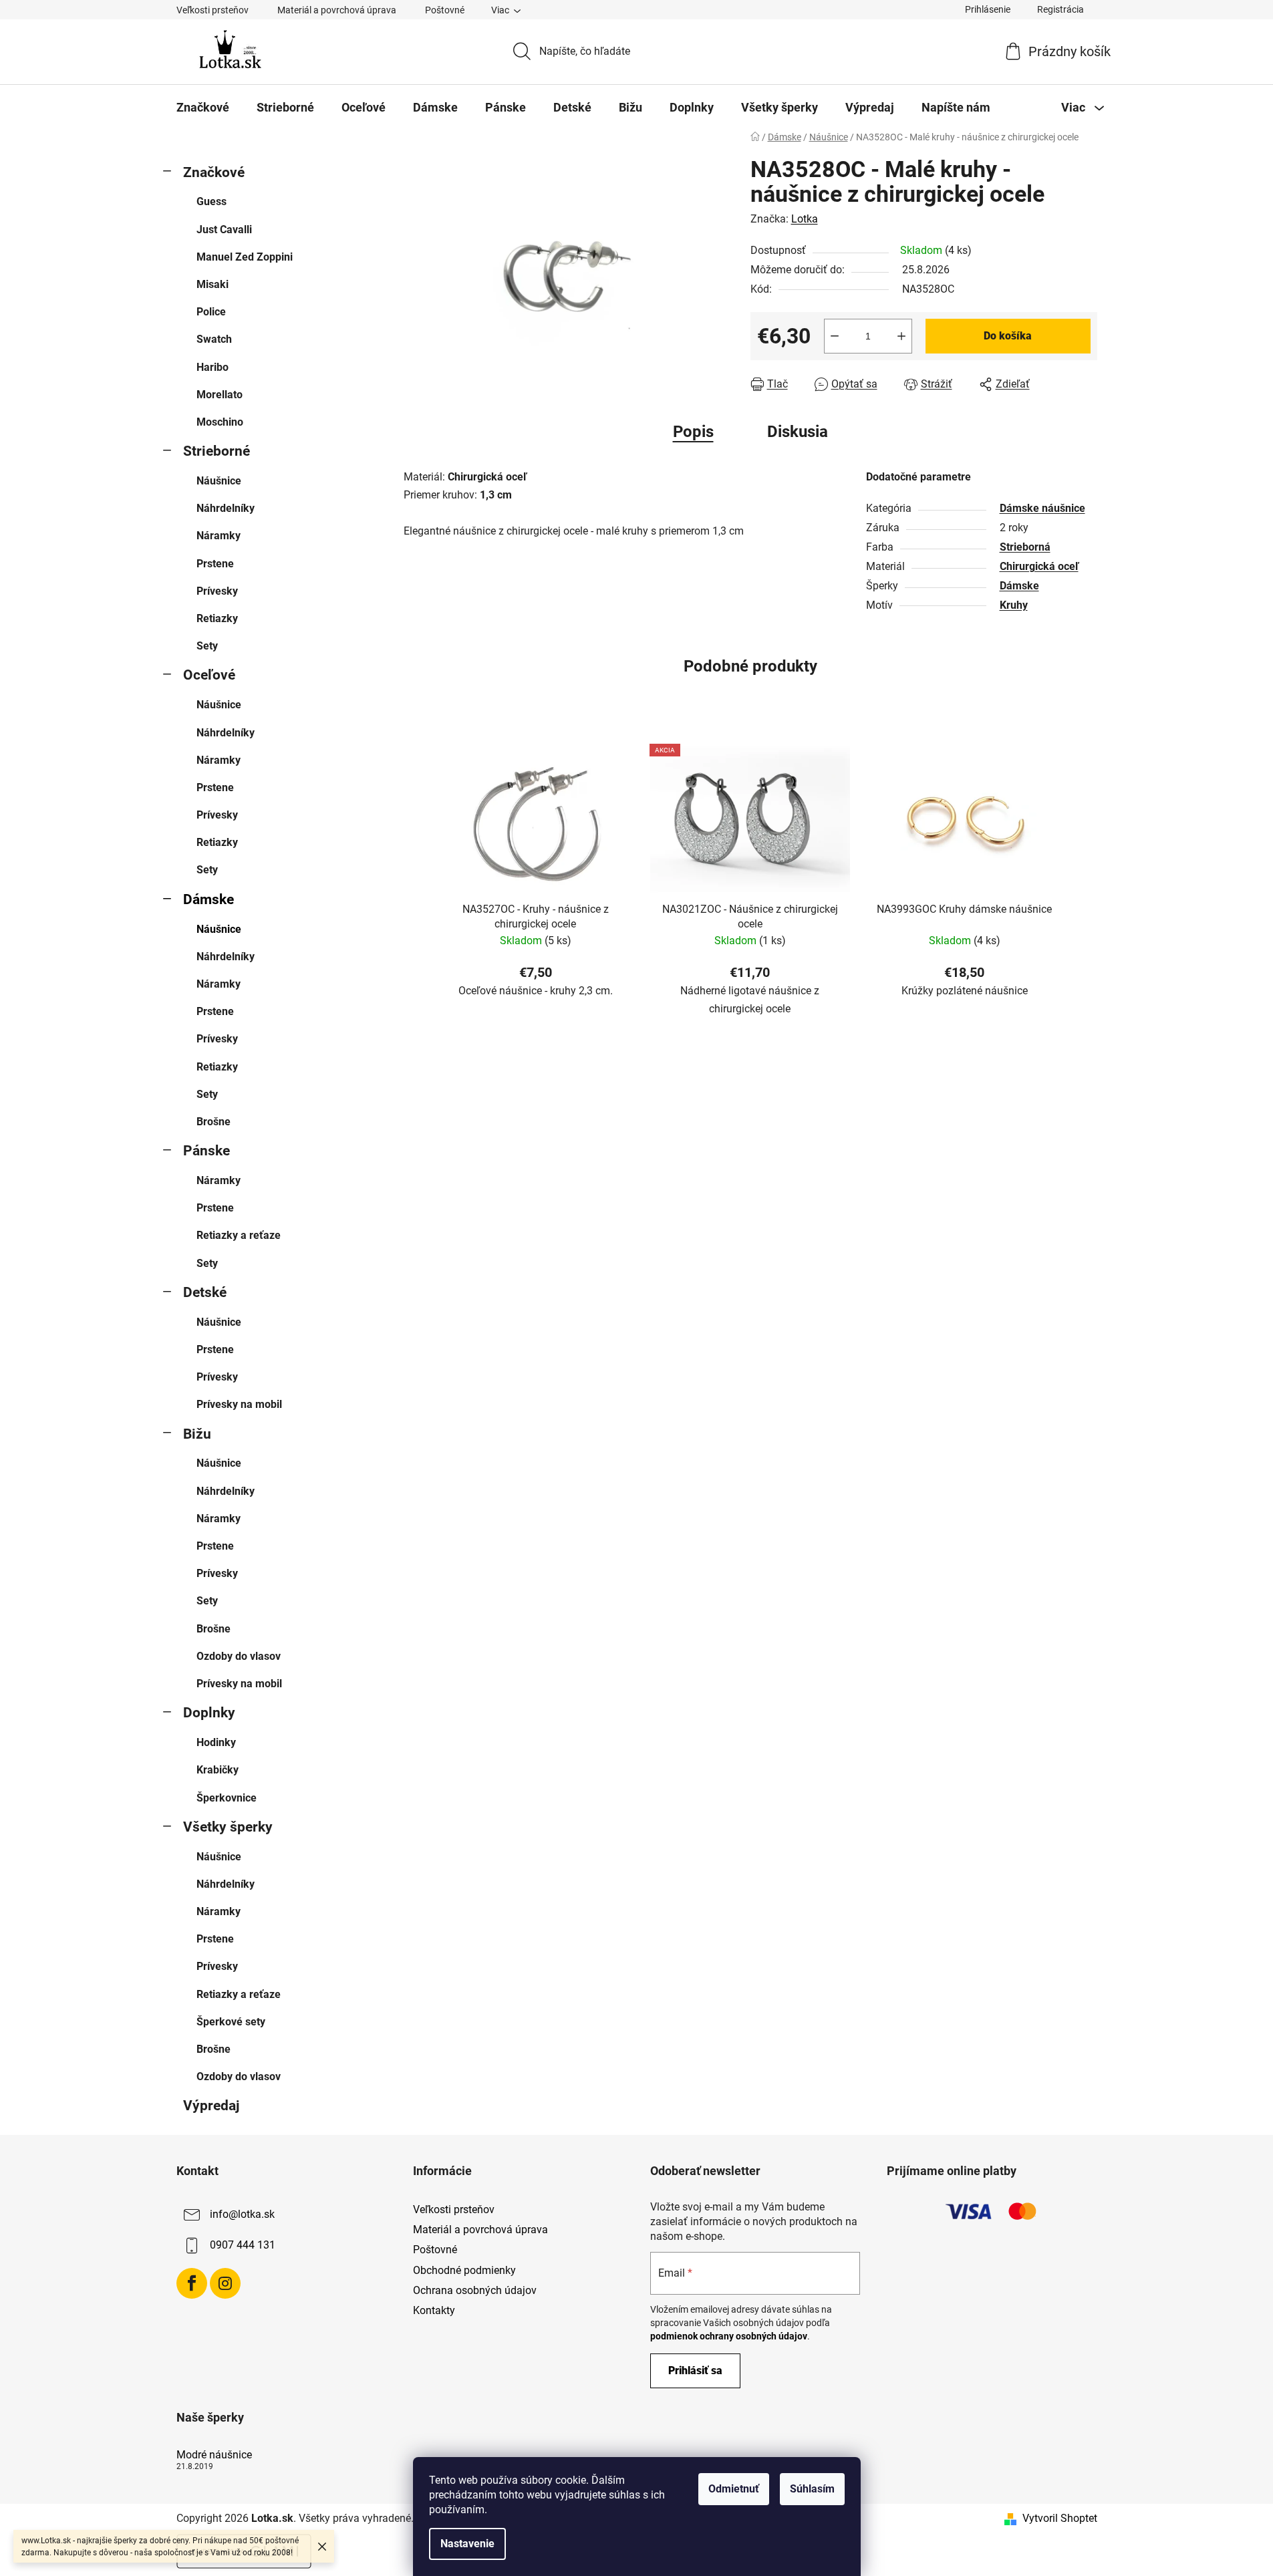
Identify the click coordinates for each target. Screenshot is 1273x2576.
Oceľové (209, 675)
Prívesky (217, 591)
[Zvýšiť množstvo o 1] (901, 336)
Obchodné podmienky (464, 2270)
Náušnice (219, 481)
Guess (211, 201)
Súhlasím (812, 2489)
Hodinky (216, 1742)
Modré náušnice (214, 2455)
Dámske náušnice (1042, 508)
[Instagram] (225, 2283)
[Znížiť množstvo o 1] (835, 336)
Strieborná (1025, 547)
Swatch (214, 339)
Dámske (208, 899)
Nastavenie (467, 2544)
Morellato (220, 395)
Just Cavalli (224, 230)
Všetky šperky (228, 1827)
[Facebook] (192, 2283)
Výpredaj (211, 2106)
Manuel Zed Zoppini (245, 257)
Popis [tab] (693, 432)
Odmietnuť (734, 2489)
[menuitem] (203, 108)
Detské (205, 1292)
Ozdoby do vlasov (239, 1656)
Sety (207, 646)
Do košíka (1008, 336)
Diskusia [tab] (798, 432)
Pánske (206, 1151)
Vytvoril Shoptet (1060, 2518)
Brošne (214, 1122)
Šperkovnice (227, 1798)
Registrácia (1060, 9)
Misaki (213, 284)
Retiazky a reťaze (239, 1235)
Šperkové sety (231, 2022)
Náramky (219, 536)
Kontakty (434, 2310)
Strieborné (217, 451)
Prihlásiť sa (695, 2371)
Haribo (213, 367)
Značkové (214, 172)
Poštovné (445, 10)
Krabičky (218, 1770)
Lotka (805, 219)
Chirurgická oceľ (1039, 566)
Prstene (215, 564)
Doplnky (209, 1713)
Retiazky (217, 618)
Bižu (197, 1434)
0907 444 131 (243, 2245)
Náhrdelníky (226, 508)
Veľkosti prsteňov (213, 10)
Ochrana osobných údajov (475, 2290)
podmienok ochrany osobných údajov (729, 2336)
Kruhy (1014, 605)
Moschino (220, 422)
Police (211, 312)
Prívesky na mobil (239, 1404)
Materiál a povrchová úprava (337, 10)
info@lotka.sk (242, 2214)
